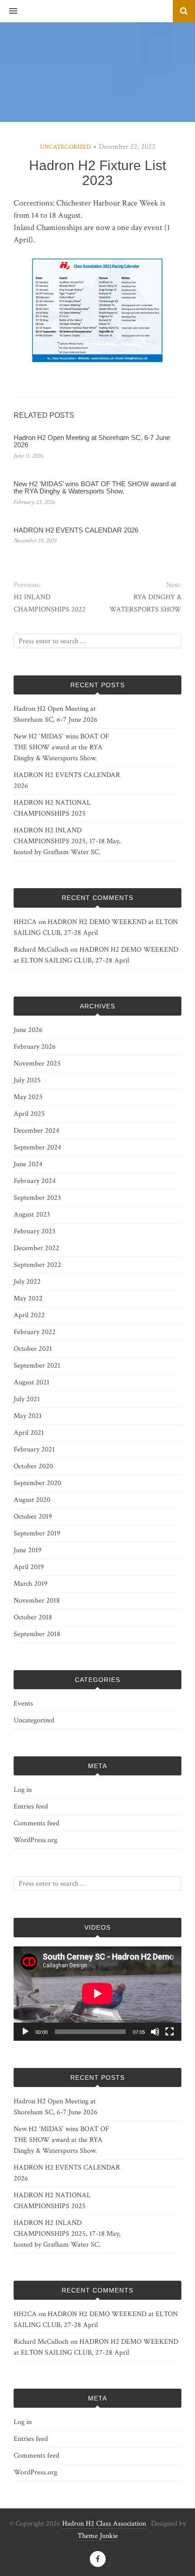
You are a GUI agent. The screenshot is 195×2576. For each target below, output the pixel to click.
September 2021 (37, 1366)
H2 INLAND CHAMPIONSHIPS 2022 (50, 603)
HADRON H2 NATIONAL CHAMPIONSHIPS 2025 (52, 808)
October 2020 (33, 1466)
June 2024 (28, 1164)
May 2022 (28, 1298)
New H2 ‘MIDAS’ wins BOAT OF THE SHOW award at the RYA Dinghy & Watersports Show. (95, 488)
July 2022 (27, 1282)
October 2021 (33, 1349)
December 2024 (37, 1131)
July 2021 (27, 1399)
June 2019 (28, 1550)
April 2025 (29, 1114)
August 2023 (32, 1215)
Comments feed (37, 1823)
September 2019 (37, 1533)
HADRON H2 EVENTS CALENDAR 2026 (76, 530)
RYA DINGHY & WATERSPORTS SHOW (145, 603)
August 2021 (32, 1382)
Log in (23, 1790)
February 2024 (35, 1181)
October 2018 (33, 1617)
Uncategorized (66, 147)
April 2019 (29, 1567)
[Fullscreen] (170, 2032)
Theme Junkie (98, 2536)
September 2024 (37, 1147)
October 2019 (33, 1517)
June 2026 (28, 1030)
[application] (97, 1994)
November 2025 (37, 1063)
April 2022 (29, 1315)
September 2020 (37, 1483)
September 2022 (37, 1265)
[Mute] (155, 2032)
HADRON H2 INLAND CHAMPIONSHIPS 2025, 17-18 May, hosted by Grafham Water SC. (67, 841)
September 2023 (37, 1198)
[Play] (25, 2032)
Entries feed (31, 1806)
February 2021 (34, 1449)
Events (23, 1703)
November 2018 (37, 1601)
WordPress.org (35, 1840)
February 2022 (35, 1332)
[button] (9, 11)
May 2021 (28, 1416)
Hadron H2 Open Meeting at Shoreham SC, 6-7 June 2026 (92, 441)
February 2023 (34, 1231)
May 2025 (28, 1097)
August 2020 (32, 1500)
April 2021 (29, 1433)
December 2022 (37, 1248)
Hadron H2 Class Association (104, 2524)
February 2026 (35, 1047)
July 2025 (27, 1080)
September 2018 (37, 1634)
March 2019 (31, 1584)
